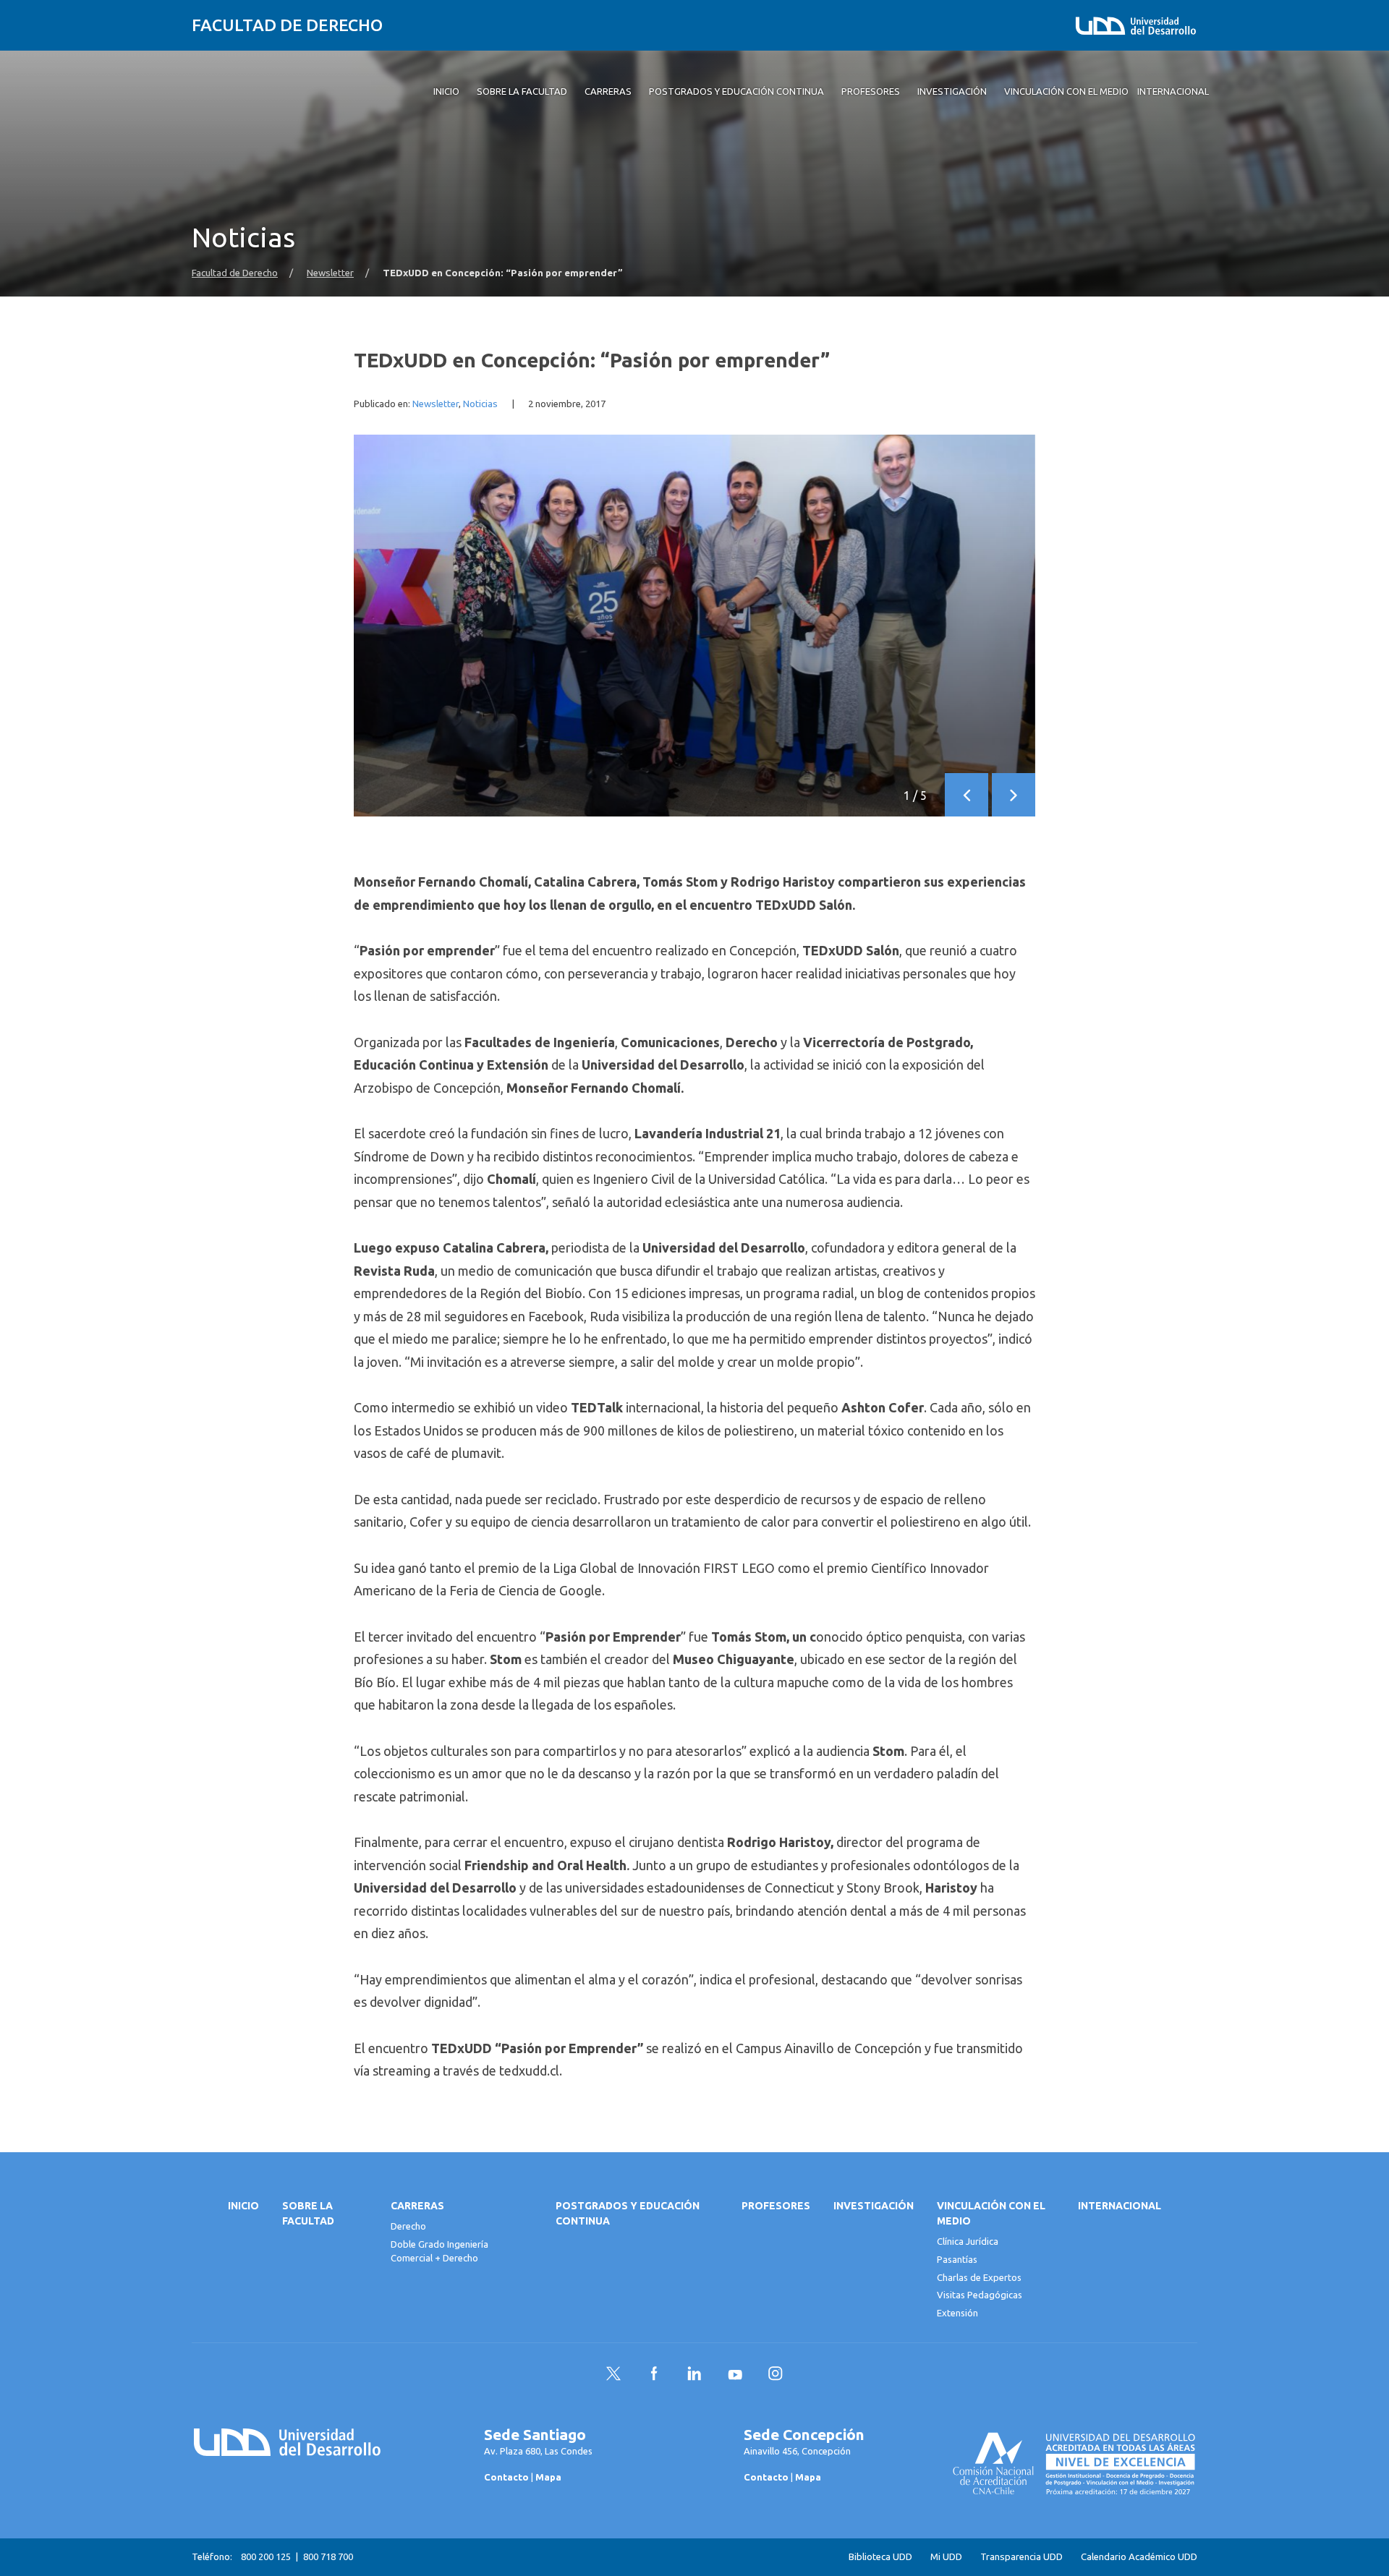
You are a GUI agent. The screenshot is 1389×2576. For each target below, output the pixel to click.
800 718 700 (328, 2556)
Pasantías (957, 2259)
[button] (967, 795)
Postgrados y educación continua (628, 2213)
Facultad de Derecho (287, 25)
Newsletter (330, 273)
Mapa (548, 2477)
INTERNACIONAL (1120, 2206)
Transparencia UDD (1021, 2557)
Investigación (874, 2206)
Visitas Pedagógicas (980, 2295)
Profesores (776, 2206)
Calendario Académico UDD (1139, 2557)
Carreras (417, 2206)
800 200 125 (266, 2556)
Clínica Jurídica (968, 2241)
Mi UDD (946, 2557)
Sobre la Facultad (308, 2213)
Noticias (480, 404)
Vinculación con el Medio (991, 2213)
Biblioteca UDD (880, 2557)
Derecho (408, 2226)
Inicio (243, 2206)
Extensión (957, 2313)
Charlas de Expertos (979, 2277)
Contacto (506, 2477)
